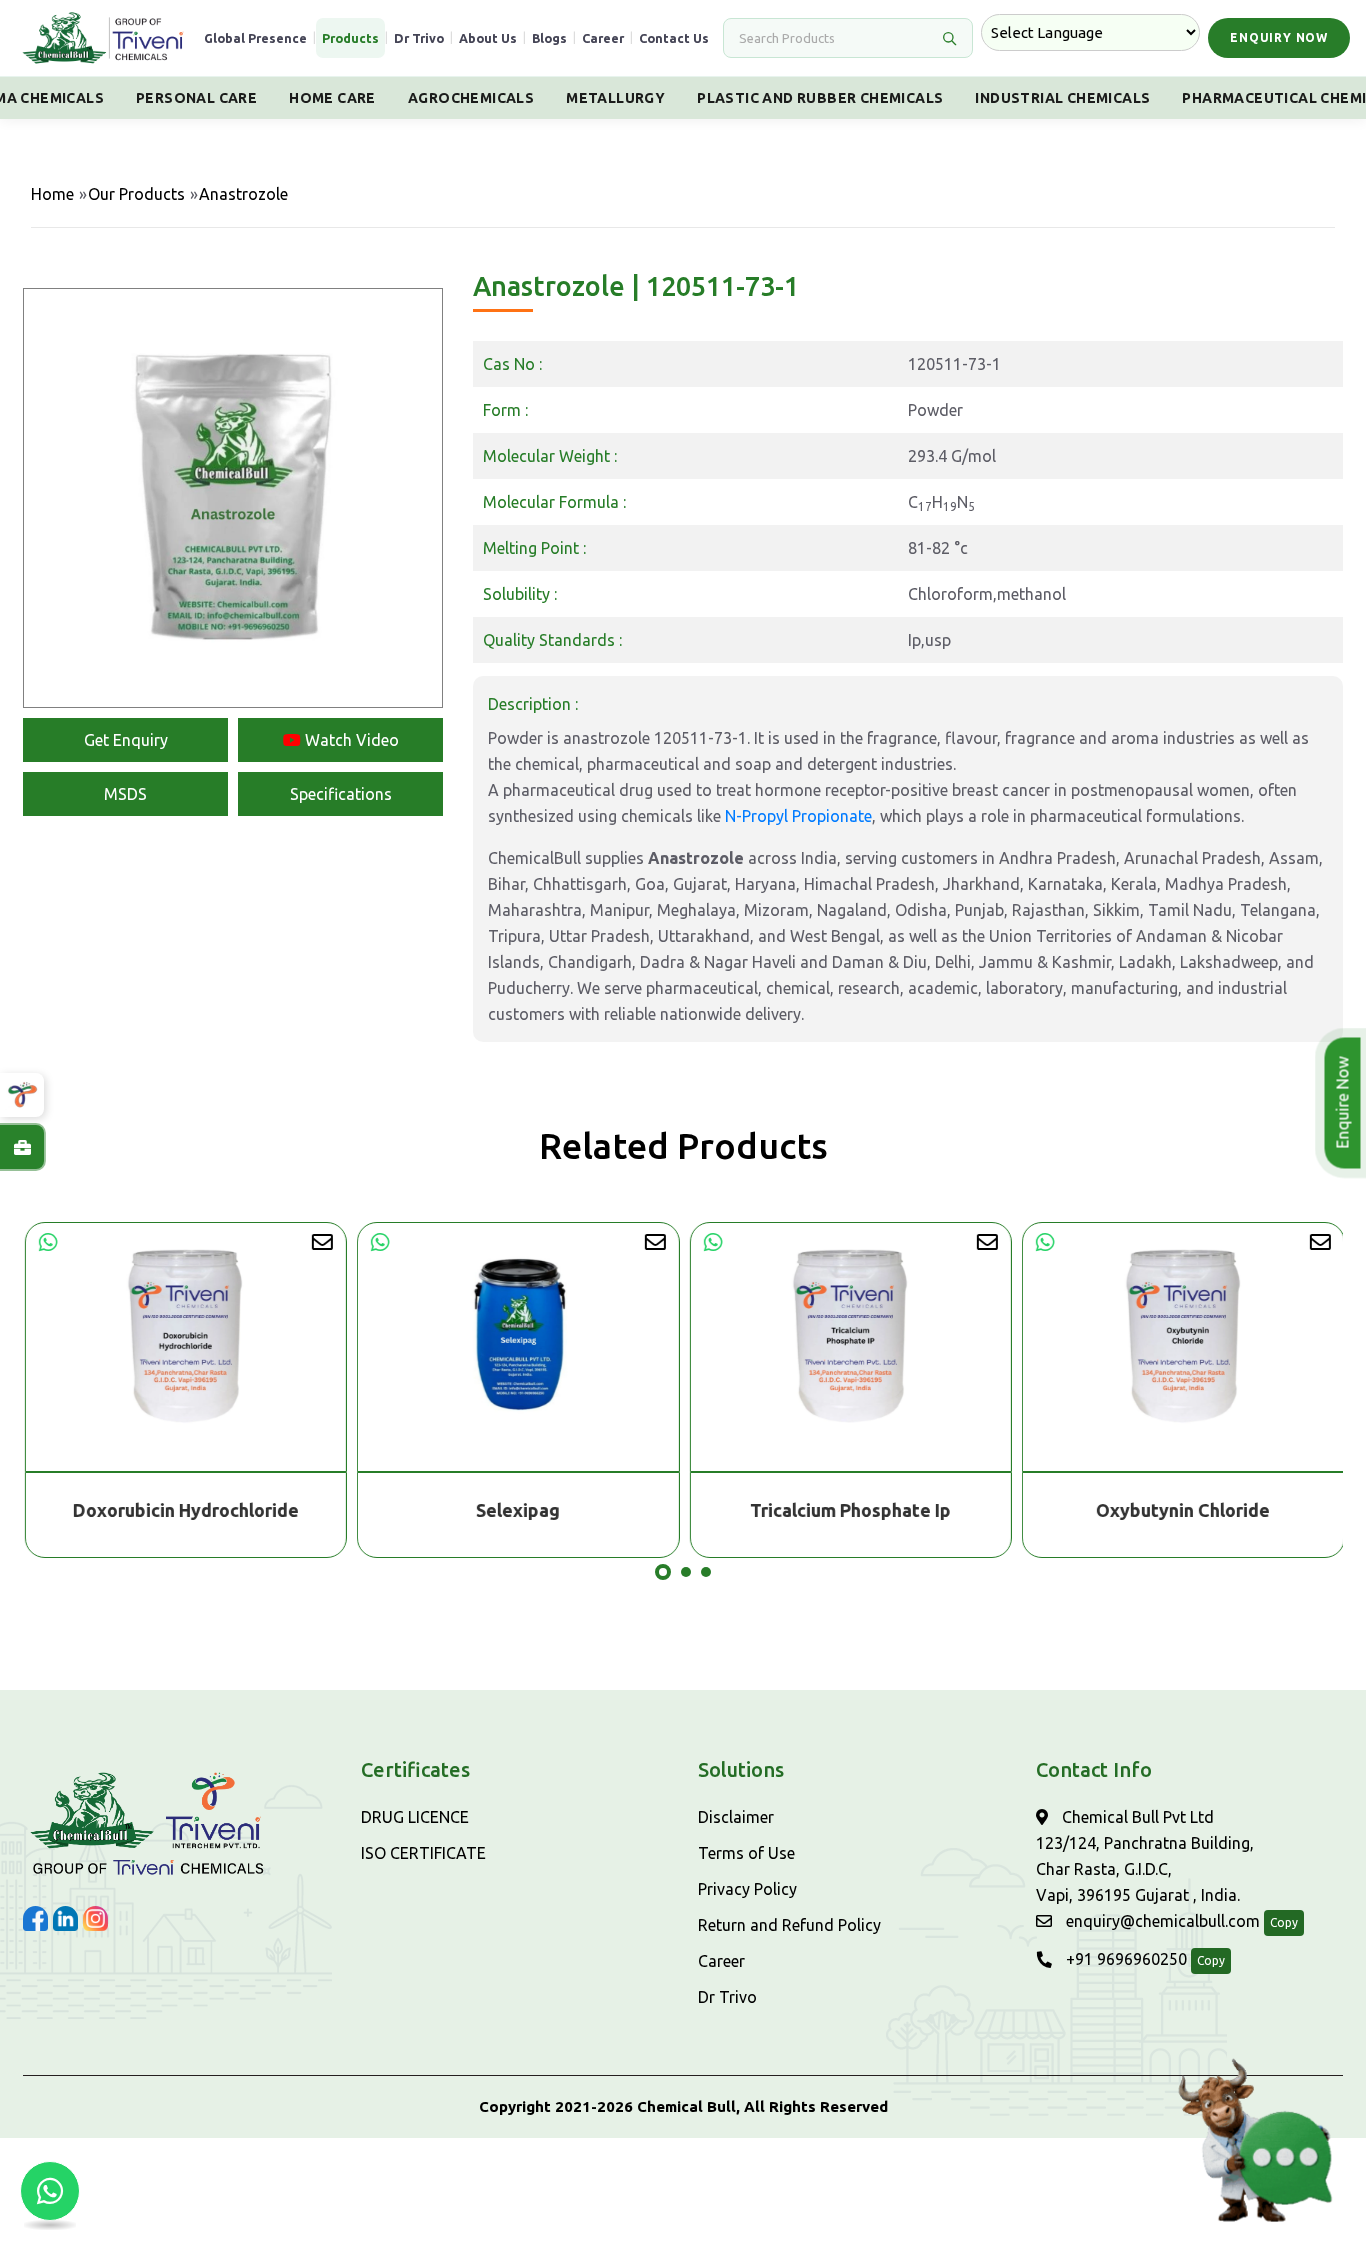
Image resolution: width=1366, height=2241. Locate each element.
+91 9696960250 (1124, 1959)
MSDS (125, 794)
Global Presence (255, 38)
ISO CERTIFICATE (423, 1853)
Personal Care (196, 98)
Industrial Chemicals (1062, 98)
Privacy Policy (747, 1889)
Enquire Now (1348, 1103)
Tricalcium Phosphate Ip (849, 1510)
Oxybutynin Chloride (1182, 1510)
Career (603, 38)
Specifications (341, 794)
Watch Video (350, 740)
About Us (488, 38)
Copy (1284, 1922)
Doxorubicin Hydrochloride (185, 1510)
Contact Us (674, 38)
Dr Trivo (419, 38)
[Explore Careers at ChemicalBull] (22, 1147)
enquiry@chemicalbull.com (1161, 1921)
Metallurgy (615, 98)
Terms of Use (746, 1853)
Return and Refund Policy (789, 1925)
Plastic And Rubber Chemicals (820, 98)
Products (350, 38)
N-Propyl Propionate (798, 816)
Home (52, 194)
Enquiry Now (1279, 37)
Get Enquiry (126, 740)
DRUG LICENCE (415, 1817)
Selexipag (517, 1510)
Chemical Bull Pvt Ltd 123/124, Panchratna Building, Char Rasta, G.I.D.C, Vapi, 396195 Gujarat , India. (1145, 1856)
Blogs (549, 38)
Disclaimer (736, 1817)
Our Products (136, 194)
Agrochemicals (471, 98)
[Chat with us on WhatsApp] (50, 2191)
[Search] (949, 38)
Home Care (332, 98)
